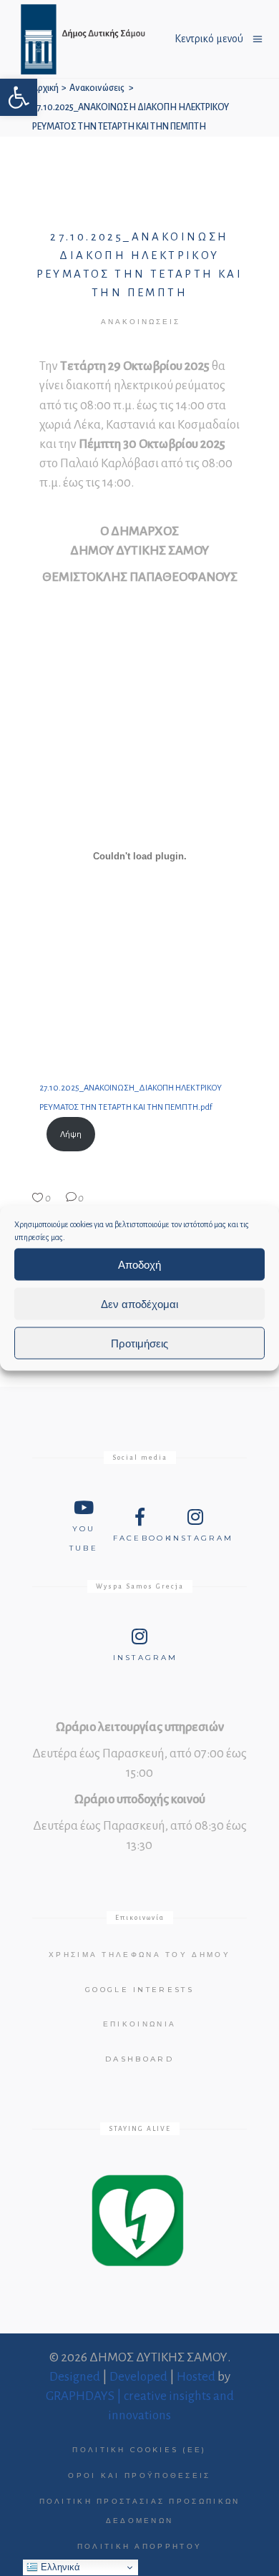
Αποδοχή (139, 1264)
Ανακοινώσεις (97, 88)
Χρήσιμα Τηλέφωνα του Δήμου (139, 1955)
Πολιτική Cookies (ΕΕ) (139, 2450)
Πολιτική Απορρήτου (139, 2546)
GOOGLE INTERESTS (139, 1990)
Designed (75, 2377)
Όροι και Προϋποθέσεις (139, 2475)
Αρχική (45, 88)
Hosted (196, 2377)
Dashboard (139, 2059)
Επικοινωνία (139, 2024)
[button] (19, 97)
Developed (138, 2377)
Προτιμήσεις (139, 1343)
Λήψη (71, 1135)
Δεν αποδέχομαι (139, 1303)
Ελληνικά (59, 2567)
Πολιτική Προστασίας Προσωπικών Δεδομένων (140, 2511)
